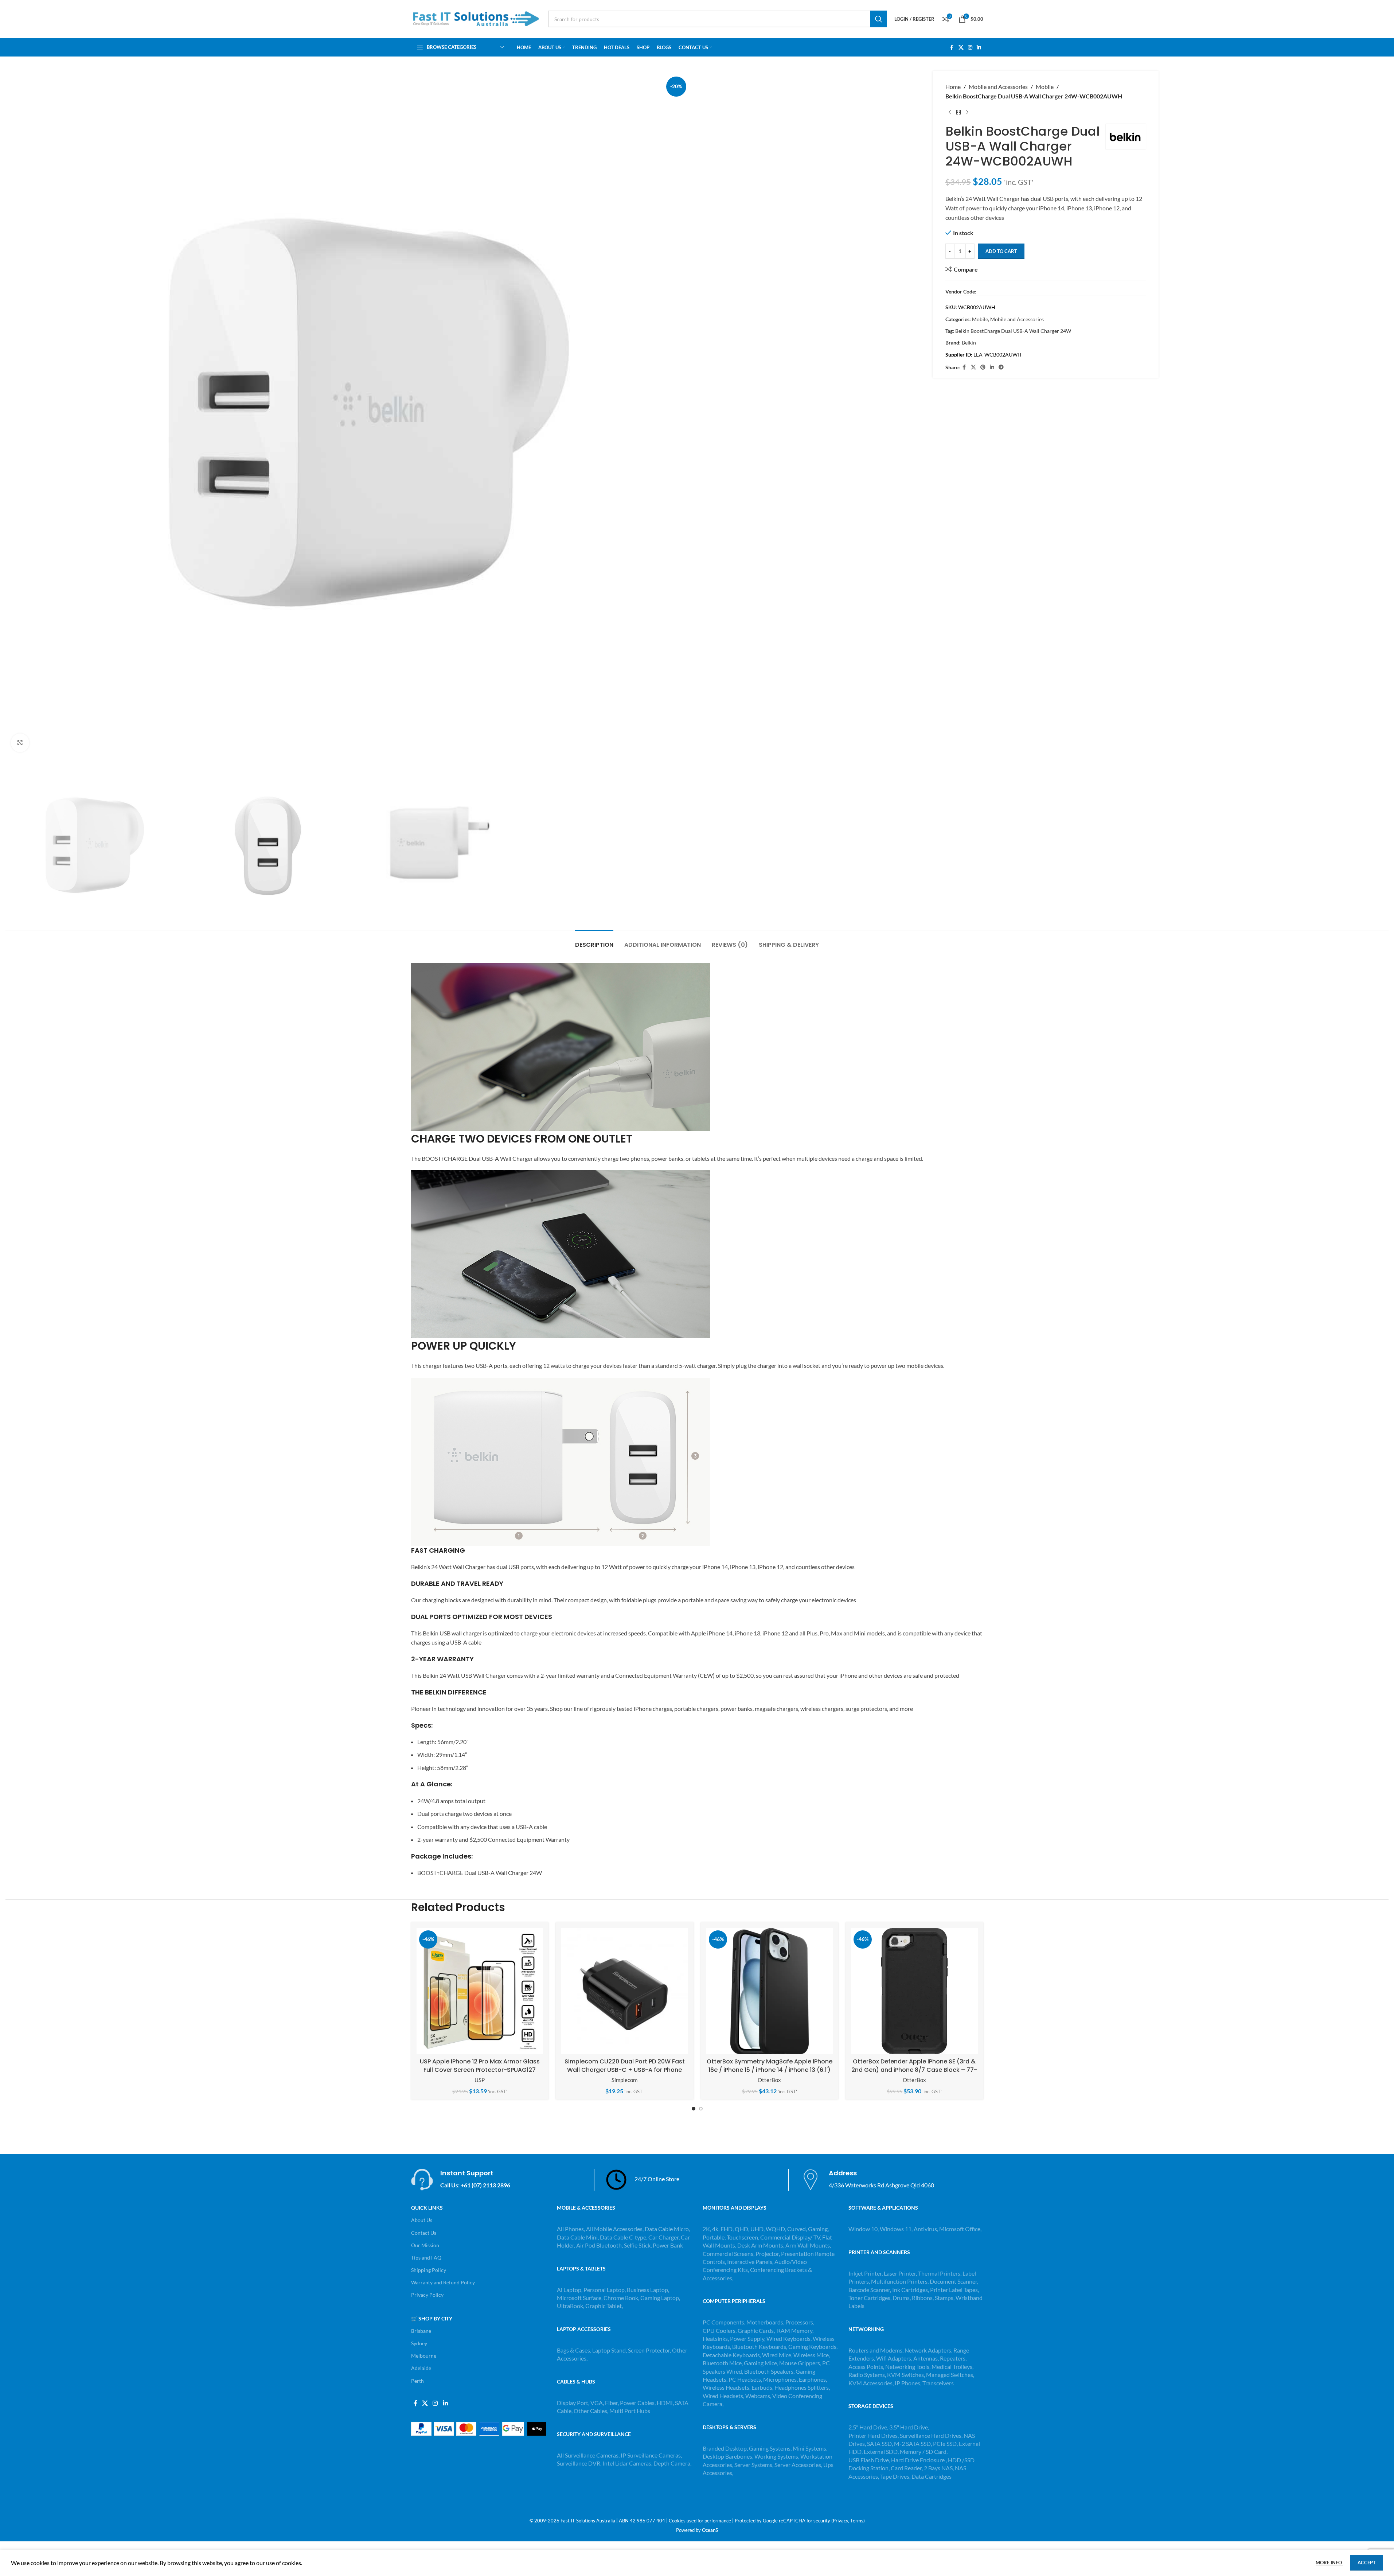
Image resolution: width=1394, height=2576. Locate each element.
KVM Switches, (906, 2375)
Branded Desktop (725, 2448)
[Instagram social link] (970, 48)
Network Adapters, (929, 2350)
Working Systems (776, 2456)
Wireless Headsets (726, 2387)
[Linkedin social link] (979, 48)
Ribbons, (923, 2298)
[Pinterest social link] (983, 367)
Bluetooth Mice (722, 2363)
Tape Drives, (895, 2476)
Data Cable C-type (623, 2237)
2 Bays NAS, (939, 2468)
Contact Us (424, 2233)
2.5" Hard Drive (868, 2427)
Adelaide (421, 2368)
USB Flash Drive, (869, 2460)
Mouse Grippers (800, 2363)
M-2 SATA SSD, (913, 2443)
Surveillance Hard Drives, (932, 2435)
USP (480, 2080)
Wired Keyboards (788, 2338)
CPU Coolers (719, 2330)
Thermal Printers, (940, 2273)
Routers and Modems (875, 2350)
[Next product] (967, 112)
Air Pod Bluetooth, (600, 2245)
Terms (857, 2521)
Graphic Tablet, (604, 2306)
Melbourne (424, 2356)
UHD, (757, 2229)
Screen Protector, (650, 2350)
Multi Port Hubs (630, 2411)
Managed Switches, (950, 2375)
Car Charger (663, 2237)
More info (1329, 2563)
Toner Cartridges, (870, 2298)
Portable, (714, 2237)
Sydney (419, 2343)
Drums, (902, 2298)
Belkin (969, 343)
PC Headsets (745, 2379)
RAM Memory (795, 2330)
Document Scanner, (954, 2281)
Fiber (611, 2403)
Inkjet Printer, (866, 2273)
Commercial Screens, (729, 2254)
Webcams (758, 2396)
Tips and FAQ (426, 2258)
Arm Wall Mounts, (808, 2245)
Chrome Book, (621, 2298)
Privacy (840, 2521)
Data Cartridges (932, 2476)
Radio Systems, (867, 2375)
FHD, (727, 2229)
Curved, (797, 2229)
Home (953, 87)
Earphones (812, 2379)
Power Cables (637, 2403)
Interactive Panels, (750, 2262)
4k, (716, 2229)
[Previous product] (950, 112)
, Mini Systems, (809, 2448)
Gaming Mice (760, 2363)
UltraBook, (571, 2306)
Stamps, (945, 2298)
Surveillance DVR (579, 2463)
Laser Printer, (901, 2273)
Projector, (768, 2254)
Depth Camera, (672, 2463)
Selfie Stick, (638, 2245)
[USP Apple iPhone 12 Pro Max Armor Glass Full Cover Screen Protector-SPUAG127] (480, 1991)
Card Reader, (907, 2468)
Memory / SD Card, (924, 2452)
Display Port (573, 2403)
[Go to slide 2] (701, 2109)
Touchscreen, (743, 2237)
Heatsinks (715, 2338)
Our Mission (425, 2245)
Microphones (780, 2379)
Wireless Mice (811, 2355)
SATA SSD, (880, 2443)
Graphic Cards (756, 2330)
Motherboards (765, 2322)
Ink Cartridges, (911, 2290)
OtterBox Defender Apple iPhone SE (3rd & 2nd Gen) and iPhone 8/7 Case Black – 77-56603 (914, 2070)
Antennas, (927, 2358)
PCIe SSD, (946, 2443)
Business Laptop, (648, 2290)
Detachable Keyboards (731, 2355)
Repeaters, (953, 2358)
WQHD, (776, 2229)
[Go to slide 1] (694, 2109)
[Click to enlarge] (20, 743)
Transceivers (938, 2383)
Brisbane (421, 2331)
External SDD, (882, 2452)
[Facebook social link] (952, 48)
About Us (422, 2220)
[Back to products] (958, 112)
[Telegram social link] (1001, 367)
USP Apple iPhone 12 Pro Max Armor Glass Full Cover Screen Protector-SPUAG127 (480, 2065)
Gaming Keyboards (812, 2347)
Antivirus (925, 2229)
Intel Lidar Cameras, (627, 2463)
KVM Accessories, (871, 2383)
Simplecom (624, 2080)
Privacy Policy (427, 2295)
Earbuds (762, 2387)
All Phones (570, 2229)
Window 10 (863, 2229)
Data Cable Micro (667, 2229)
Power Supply (747, 2338)
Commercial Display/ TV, (791, 2237)
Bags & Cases (573, 2350)
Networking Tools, (908, 2367)
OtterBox (769, 2080)
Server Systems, (754, 2465)
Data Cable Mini (577, 2237)
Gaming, (818, 2229)
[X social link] (961, 48)
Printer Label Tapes (954, 2290)
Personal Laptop (604, 2290)
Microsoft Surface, (580, 2298)
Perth (417, 2381)
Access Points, (867, 2367)
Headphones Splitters (802, 2387)
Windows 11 (896, 2229)
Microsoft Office (960, 2229)
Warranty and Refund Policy (443, 2282)
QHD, (742, 2229)
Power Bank (668, 2245)
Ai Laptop (569, 2290)
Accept (1367, 2563)
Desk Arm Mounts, (761, 2245)
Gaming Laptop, (660, 2298)
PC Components (723, 2322)
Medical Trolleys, (952, 2367)
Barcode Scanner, (870, 2290)
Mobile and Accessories (998, 87)
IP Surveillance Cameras (651, 2455)
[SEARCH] (879, 19)
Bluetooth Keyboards (759, 2347)
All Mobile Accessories (614, 2229)
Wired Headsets (723, 2396)
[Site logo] (476, 18)
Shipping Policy (429, 2270)
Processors (799, 2322)
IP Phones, (908, 2383)
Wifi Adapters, (895, 2358)
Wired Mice (777, 2355)
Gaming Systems (770, 2448)
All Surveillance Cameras (588, 2455)
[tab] (594, 941)
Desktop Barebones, (728, 2456)
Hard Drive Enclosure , (919, 2460)
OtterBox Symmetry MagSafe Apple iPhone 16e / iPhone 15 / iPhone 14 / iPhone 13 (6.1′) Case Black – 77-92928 (770, 2070)
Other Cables (590, 2411)
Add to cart (1001, 251)
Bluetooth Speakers (769, 2371)
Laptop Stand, (610, 2350)
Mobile (1045, 87)
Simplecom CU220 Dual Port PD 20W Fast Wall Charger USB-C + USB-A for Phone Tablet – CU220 (625, 2070)
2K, (707, 2229)
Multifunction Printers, (900, 2281)
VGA (597, 2403)
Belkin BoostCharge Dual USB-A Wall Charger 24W (1013, 331)
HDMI (665, 2403)
